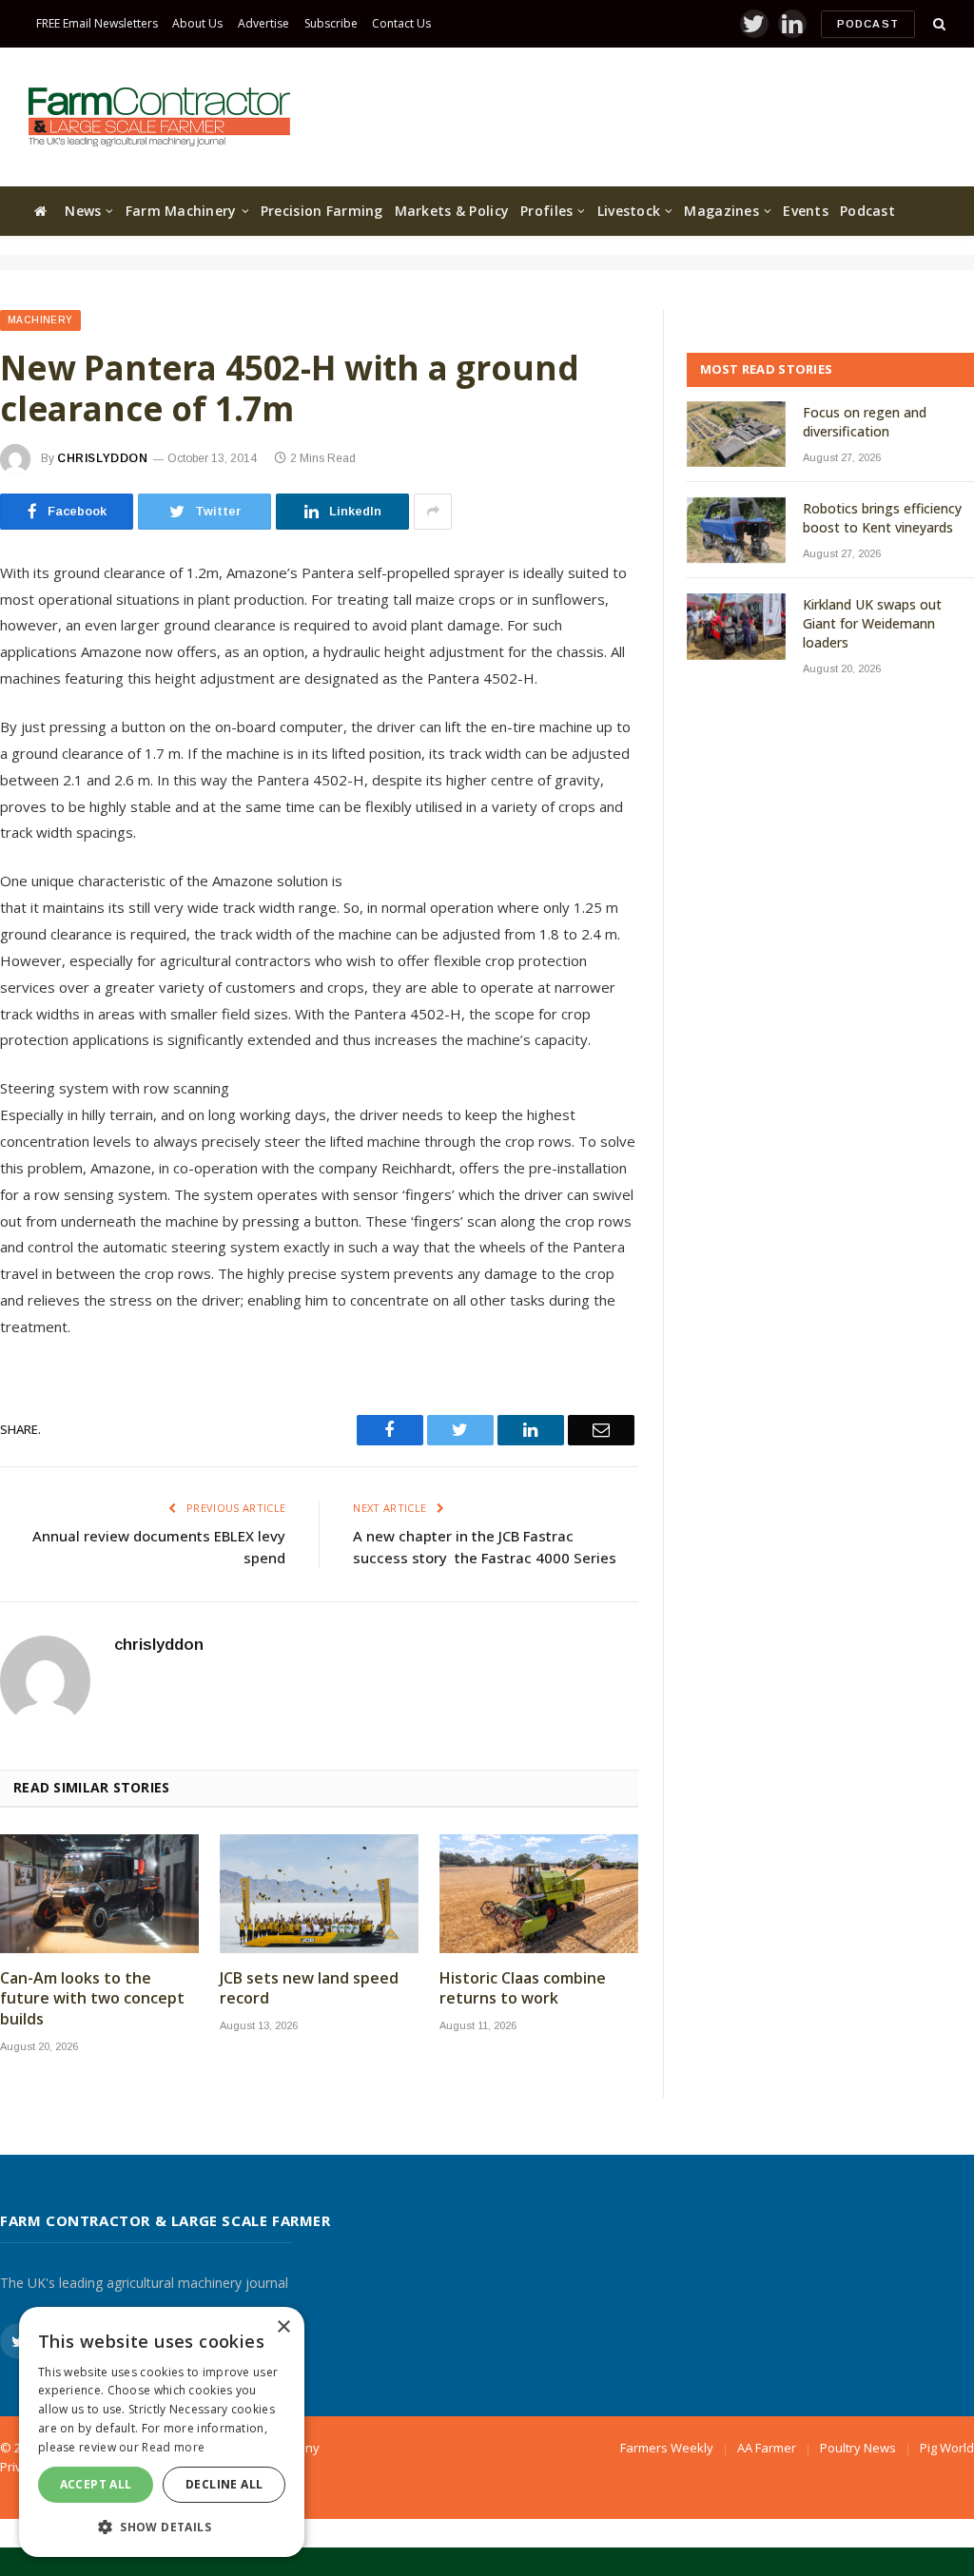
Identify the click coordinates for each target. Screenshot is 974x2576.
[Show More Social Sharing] (433, 512)
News (83, 211)
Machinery (40, 320)
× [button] (283, 2327)
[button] (162, 2527)
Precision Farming (322, 211)
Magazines (721, 211)
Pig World (947, 2448)
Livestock (629, 211)
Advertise (263, 23)
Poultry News (858, 2448)
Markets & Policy (452, 211)
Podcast (868, 24)
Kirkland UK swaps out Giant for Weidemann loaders (872, 623)
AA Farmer (767, 2448)
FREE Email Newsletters (97, 23)
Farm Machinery (181, 211)
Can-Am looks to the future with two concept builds (92, 1999)
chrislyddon (103, 458)
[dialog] (162, 2432)
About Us (197, 23)
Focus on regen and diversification (865, 422)
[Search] (937, 24)
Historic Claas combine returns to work (523, 1989)
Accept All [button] (96, 2484)
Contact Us (401, 23)
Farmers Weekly (667, 2448)
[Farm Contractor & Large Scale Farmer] (159, 117)
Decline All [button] (224, 2484)
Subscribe (331, 23)
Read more (173, 2447)
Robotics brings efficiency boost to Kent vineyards (882, 518)
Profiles (546, 211)
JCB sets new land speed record (309, 1989)
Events (806, 211)
